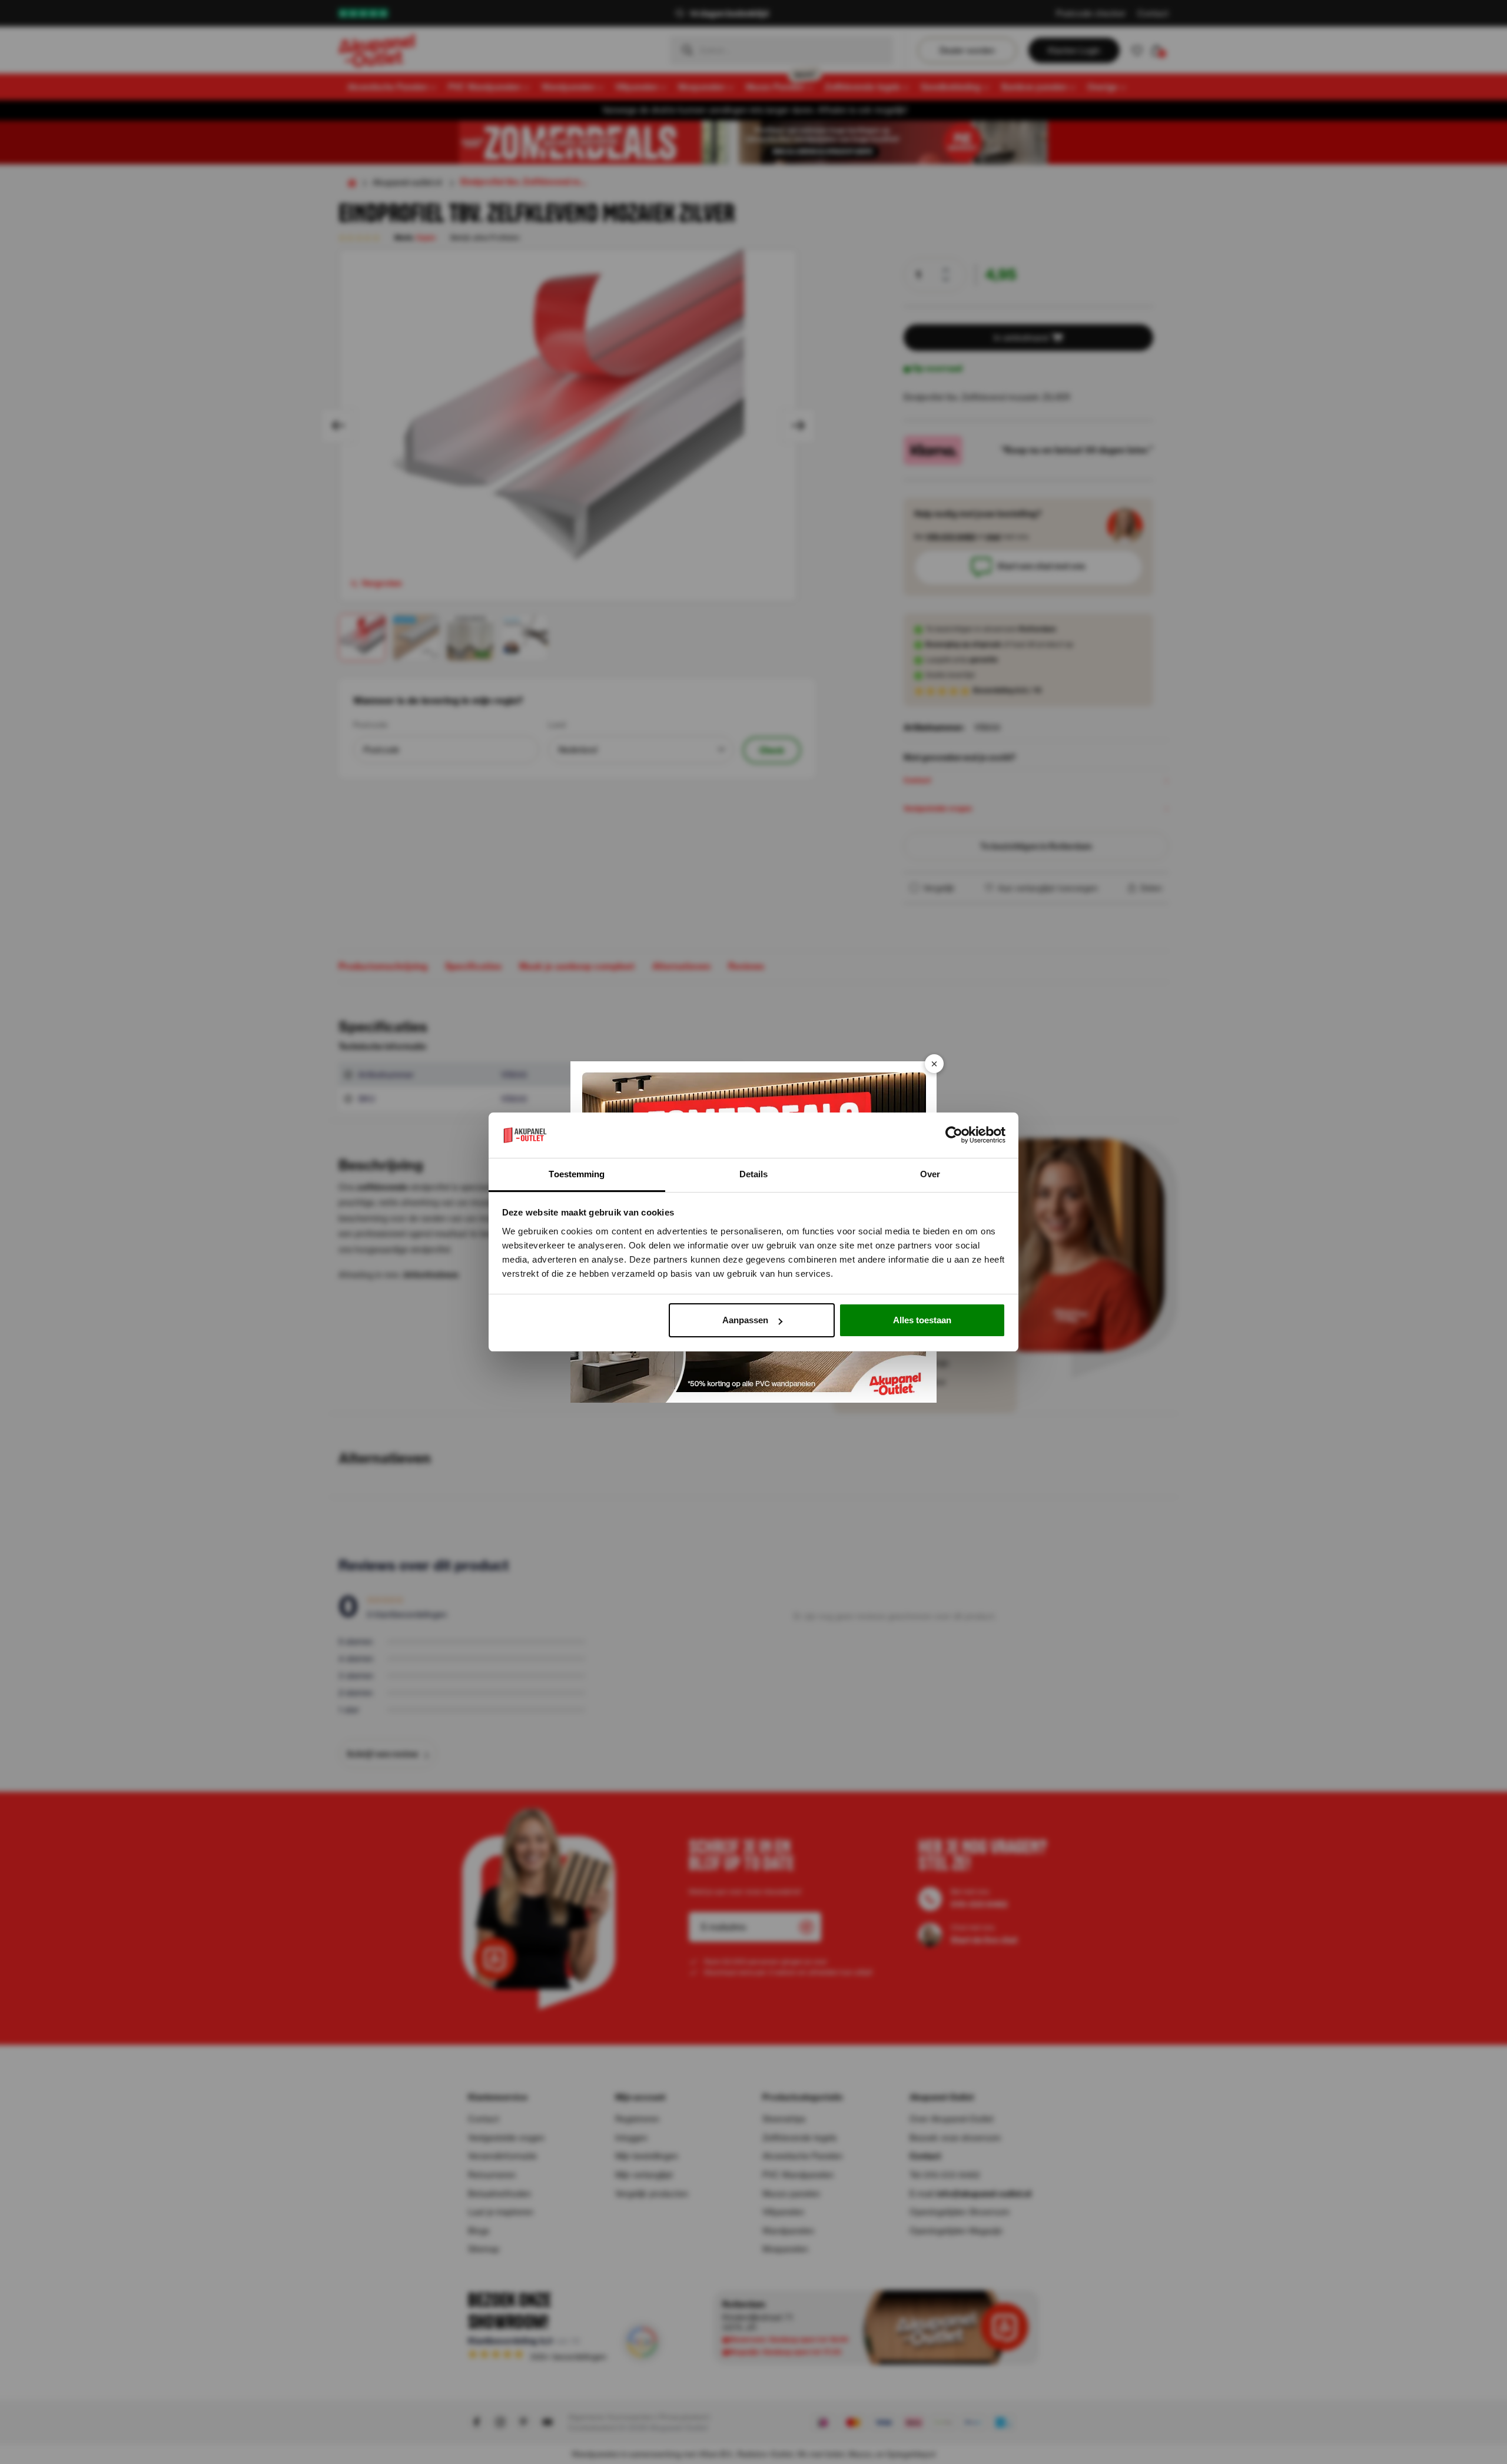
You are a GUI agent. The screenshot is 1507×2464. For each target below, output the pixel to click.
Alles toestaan (922, 1320)
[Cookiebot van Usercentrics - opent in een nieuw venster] (954, 1135)
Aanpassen (745, 1320)
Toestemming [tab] (577, 1174)
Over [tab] (930, 1174)
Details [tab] (754, 1174)
